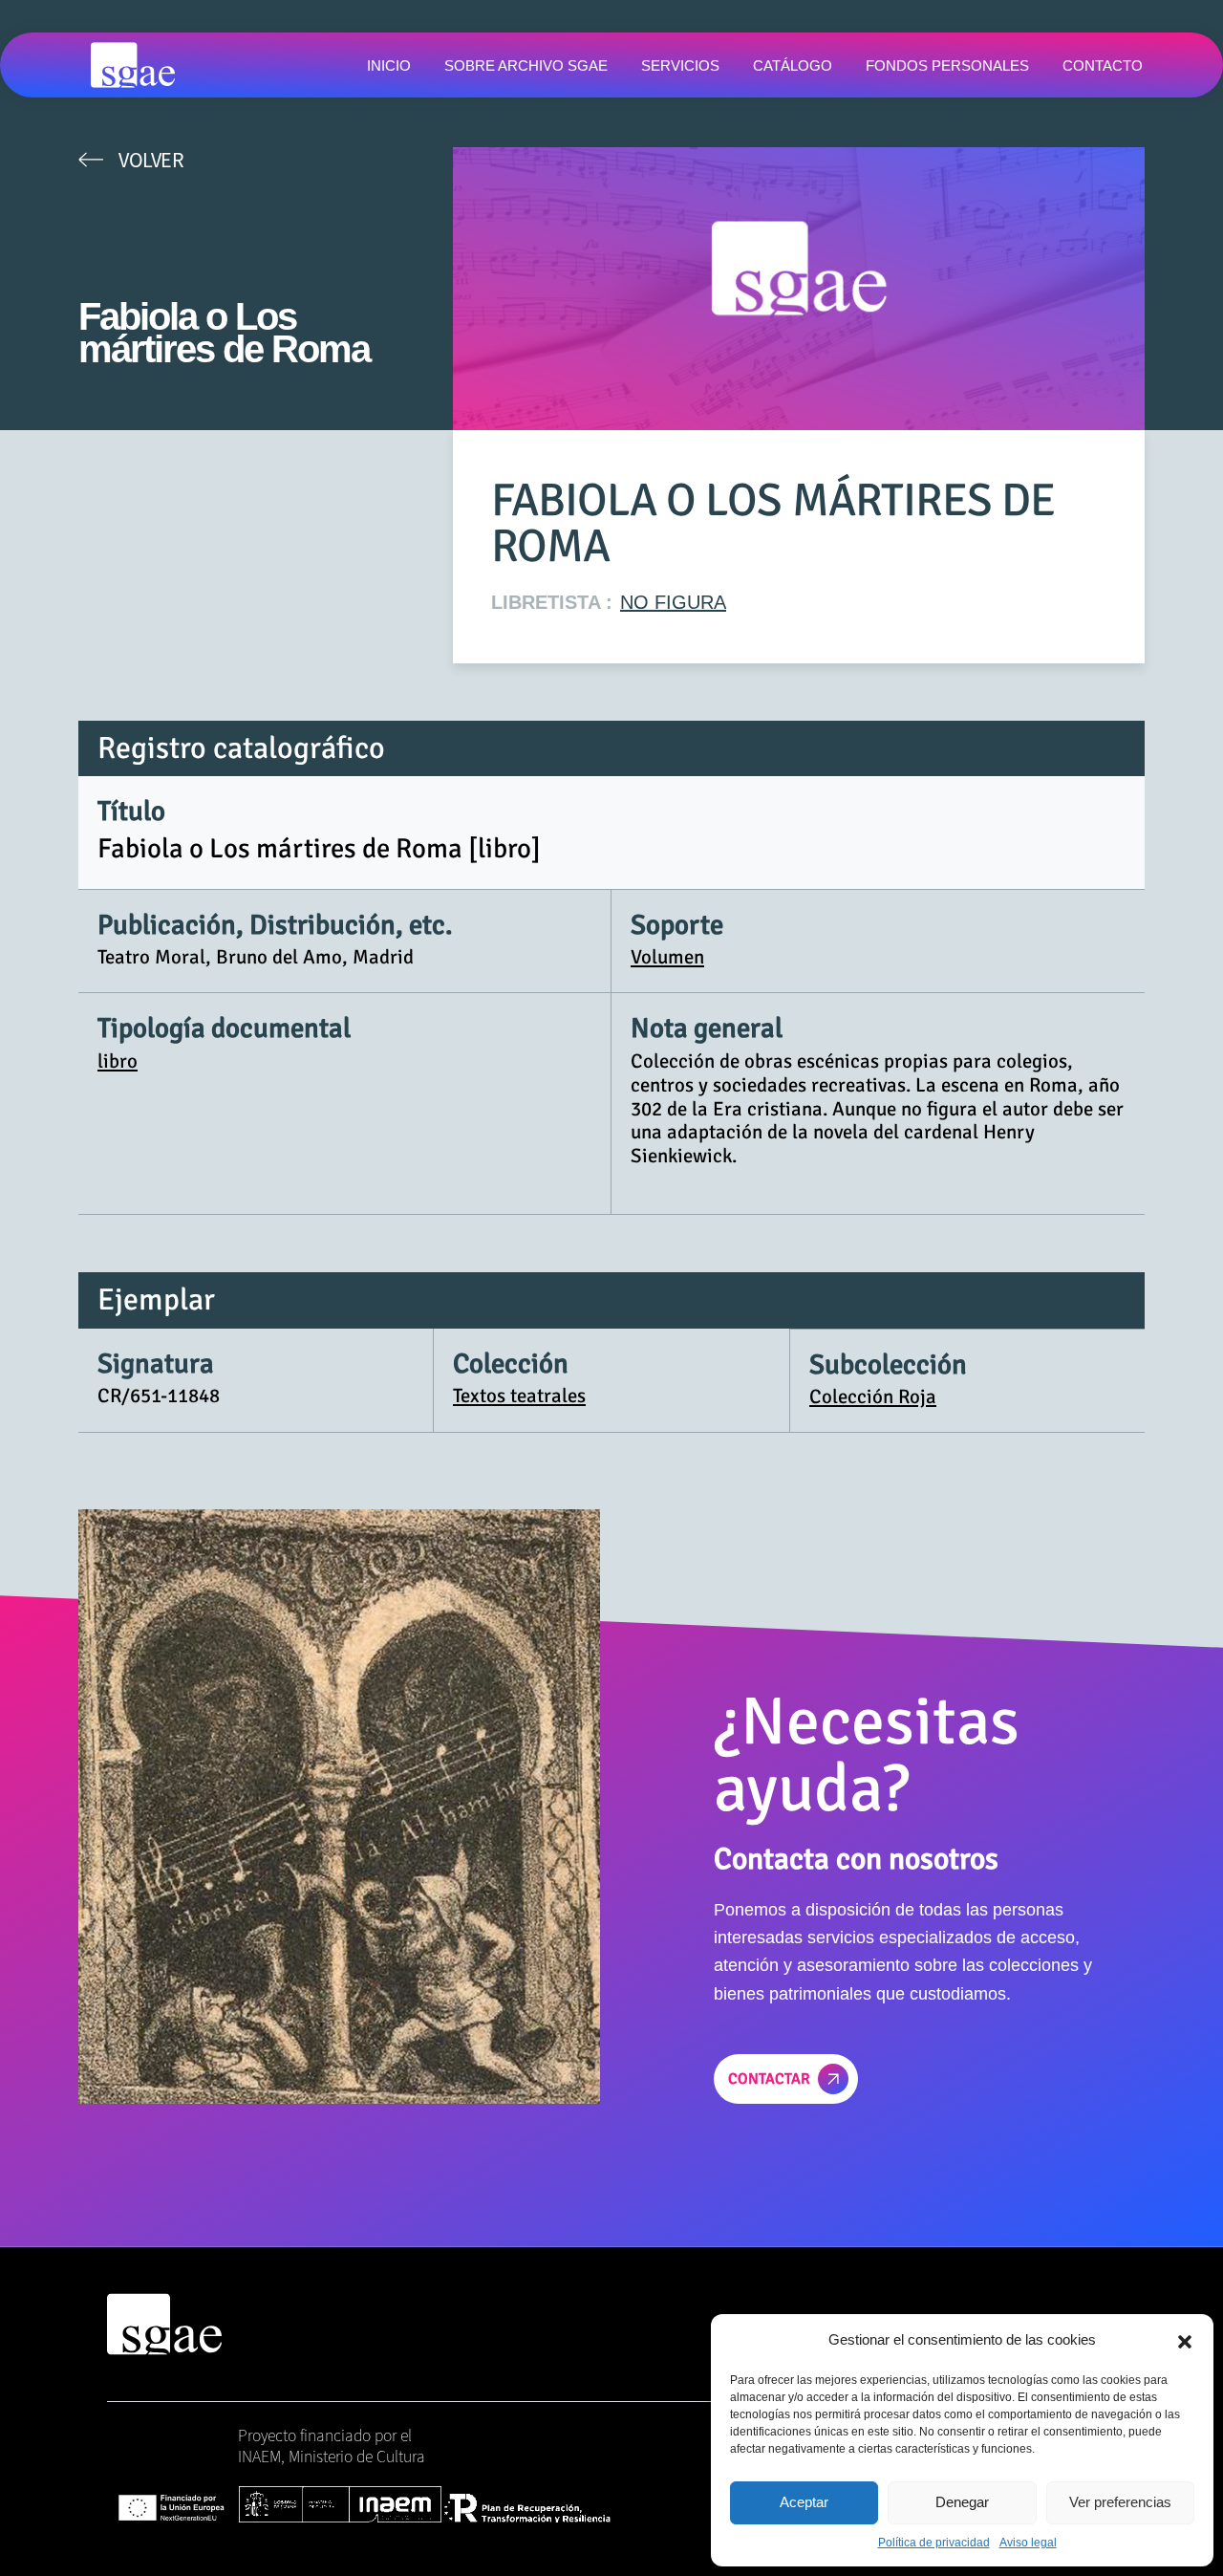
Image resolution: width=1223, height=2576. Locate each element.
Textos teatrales (519, 1396)
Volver (151, 160)
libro (118, 1061)
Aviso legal (1028, 2543)
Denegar (962, 2502)
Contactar (769, 2079)
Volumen (667, 957)
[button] (1185, 2340)
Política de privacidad (934, 2543)
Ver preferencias (1120, 2502)
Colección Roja (873, 1396)
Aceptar (804, 2502)
